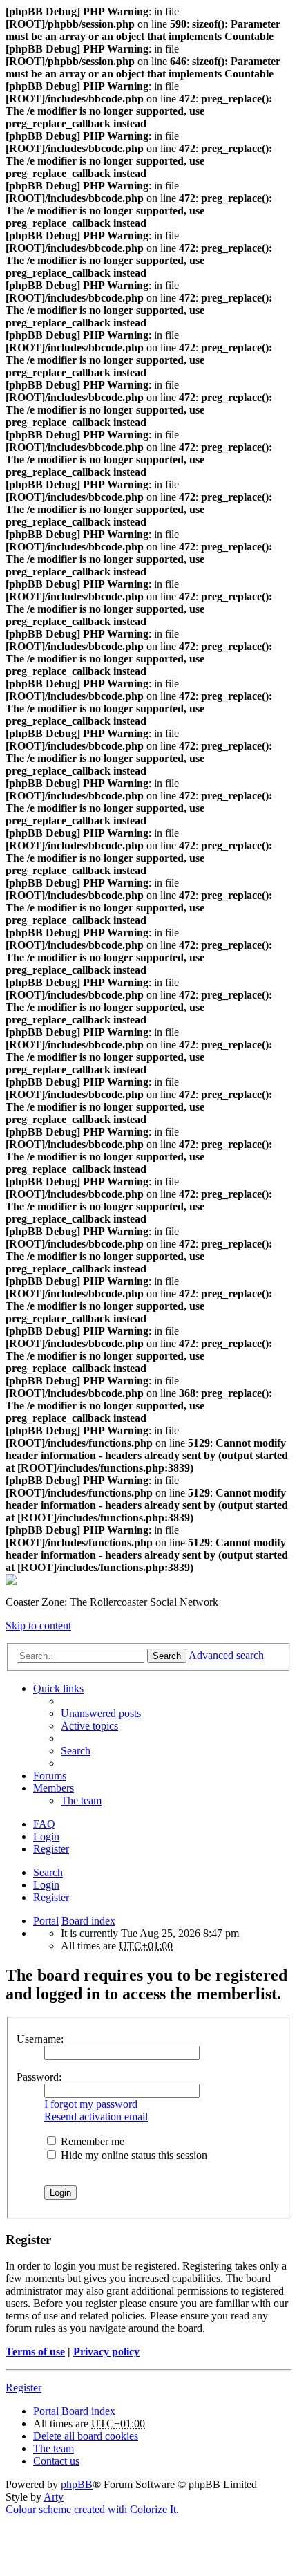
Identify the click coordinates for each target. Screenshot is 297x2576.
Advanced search (226, 1655)
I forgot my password (91, 2104)
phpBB (77, 2484)
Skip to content (38, 1625)
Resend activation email (96, 2116)
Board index (88, 1921)
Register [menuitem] (51, 1849)
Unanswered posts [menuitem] (101, 1713)
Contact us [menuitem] (56, 2461)
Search (167, 1656)
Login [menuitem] (46, 1836)
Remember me (91, 2141)
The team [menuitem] (81, 1800)
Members (54, 1788)
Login (46, 1885)
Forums (50, 1776)
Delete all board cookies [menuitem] (86, 2436)
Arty (54, 2497)
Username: (40, 2039)
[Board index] (11, 1581)
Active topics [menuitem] (89, 1726)
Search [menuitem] (76, 1751)
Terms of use (35, 2352)
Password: (39, 2077)
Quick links (58, 1688)
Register (51, 1897)
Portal (46, 1921)
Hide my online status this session (133, 2155)
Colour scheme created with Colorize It (91, 2509)
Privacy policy (106, 2352)
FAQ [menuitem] (44, 1824)
